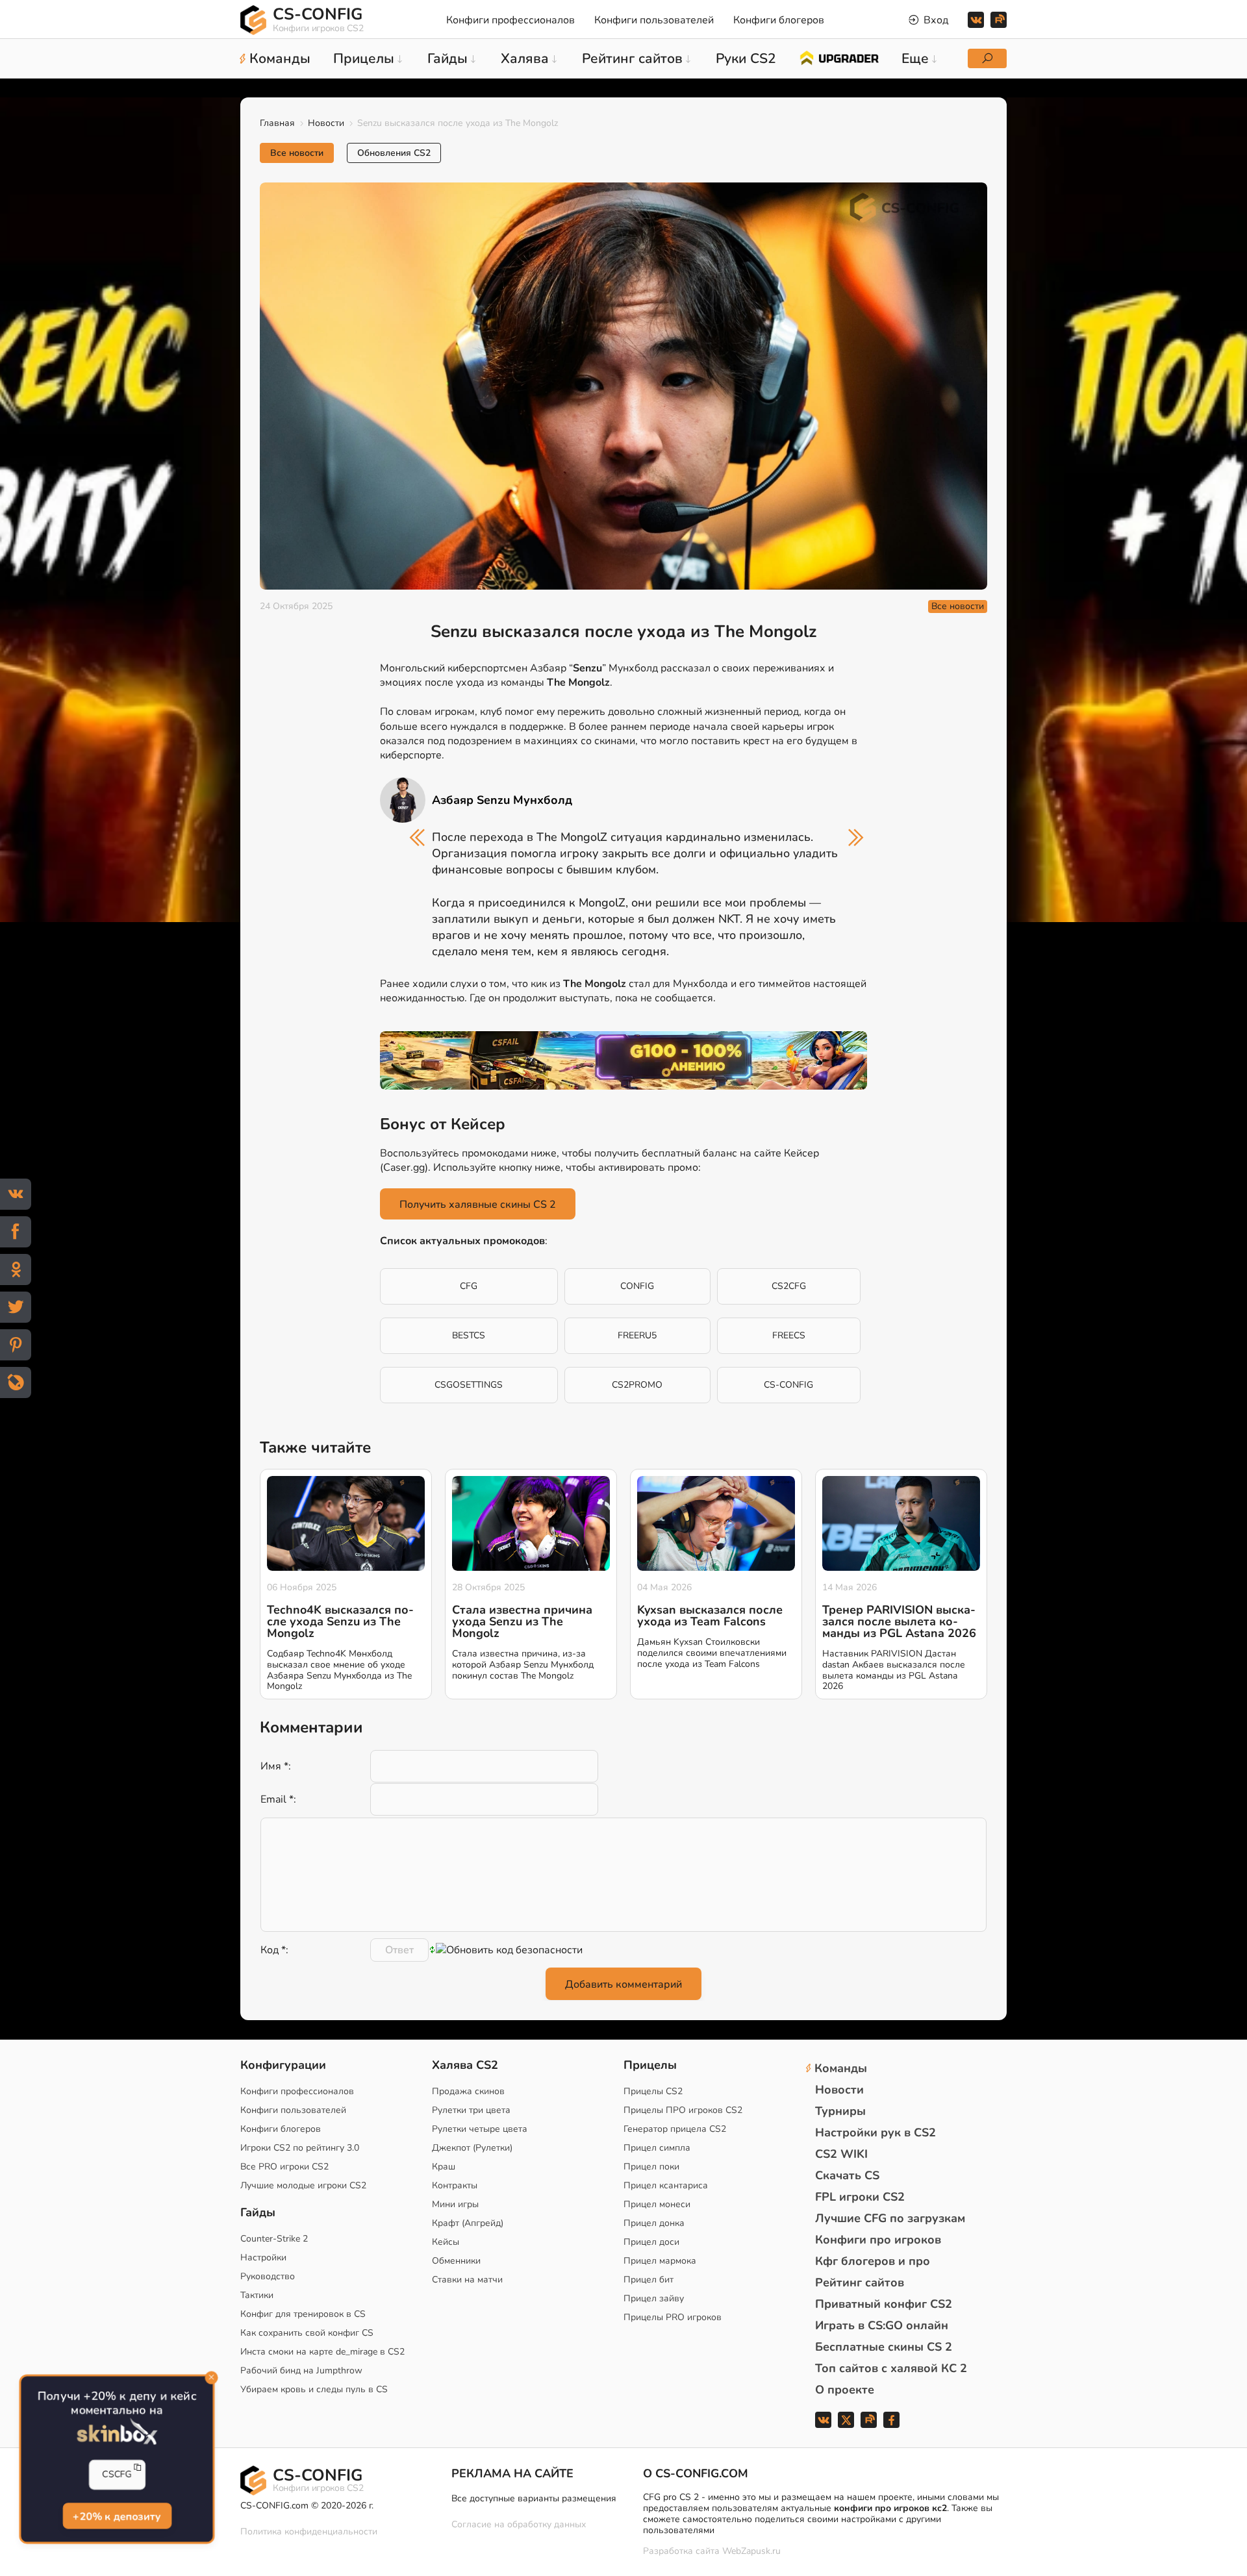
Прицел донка (654, 2223)
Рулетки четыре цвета (480, 2129)
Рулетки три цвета (471, 2110)
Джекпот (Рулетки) (472, 2148)
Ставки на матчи (467, 2280)
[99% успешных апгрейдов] (839, 57)
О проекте (845, 2390)
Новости (326, 123)
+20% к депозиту (117, 2518)
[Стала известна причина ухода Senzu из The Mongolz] (531, 1523)
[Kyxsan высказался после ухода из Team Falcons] (716, 1523)
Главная (277, 123)
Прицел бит (649, 2280)
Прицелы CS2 (653, 2091)
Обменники (456, 2261)
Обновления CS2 (394, 153)
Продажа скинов (468, 2091)
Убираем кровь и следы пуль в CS (314, 2389)
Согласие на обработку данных (519, 2524)
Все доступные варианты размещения (534, 2498)
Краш (444, 2167)
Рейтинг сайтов (860, 2282)
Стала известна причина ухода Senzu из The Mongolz (522, 1621)
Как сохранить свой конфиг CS (307, 2333)
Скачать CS (847, 2175)
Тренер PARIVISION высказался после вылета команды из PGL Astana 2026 (899, 1621)
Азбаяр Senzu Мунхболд (502, 800)
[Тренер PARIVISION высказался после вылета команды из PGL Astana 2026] (901, 1523)
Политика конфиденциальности (309, 2532)
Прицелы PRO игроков (673, 2317)
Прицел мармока (660, 2261)
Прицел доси (651, 2242)
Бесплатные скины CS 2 (884, 2347)
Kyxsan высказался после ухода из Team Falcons (710, 1616)
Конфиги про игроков (878, 2240)
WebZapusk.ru (751, 2552)
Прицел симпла (657, 2148)
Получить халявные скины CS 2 (478, 1205)
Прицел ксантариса (666, 2185)
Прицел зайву (654, 2298)
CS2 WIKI (841, 2154)
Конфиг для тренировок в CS (303, 2314)
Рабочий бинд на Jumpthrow (301, 2370)
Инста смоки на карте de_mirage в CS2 (322, 2352)
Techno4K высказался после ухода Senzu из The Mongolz (340, 1621)
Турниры (840, 2111)
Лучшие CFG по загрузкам (890, 2218)
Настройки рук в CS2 (875, 2132)
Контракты (455, 2185)
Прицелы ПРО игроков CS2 (683, 2110)
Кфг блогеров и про (873, 2261)
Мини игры (455, 2204)
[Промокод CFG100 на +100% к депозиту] (623, 1060)
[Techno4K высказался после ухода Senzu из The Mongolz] (346, 1523)
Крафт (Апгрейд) (468, 2223)
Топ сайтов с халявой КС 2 (891, 2368)
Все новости (297, 153)
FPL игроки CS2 (860, 2197)
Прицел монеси (657, 2204)
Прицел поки (651, 2167)
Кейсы (446, 2242)
